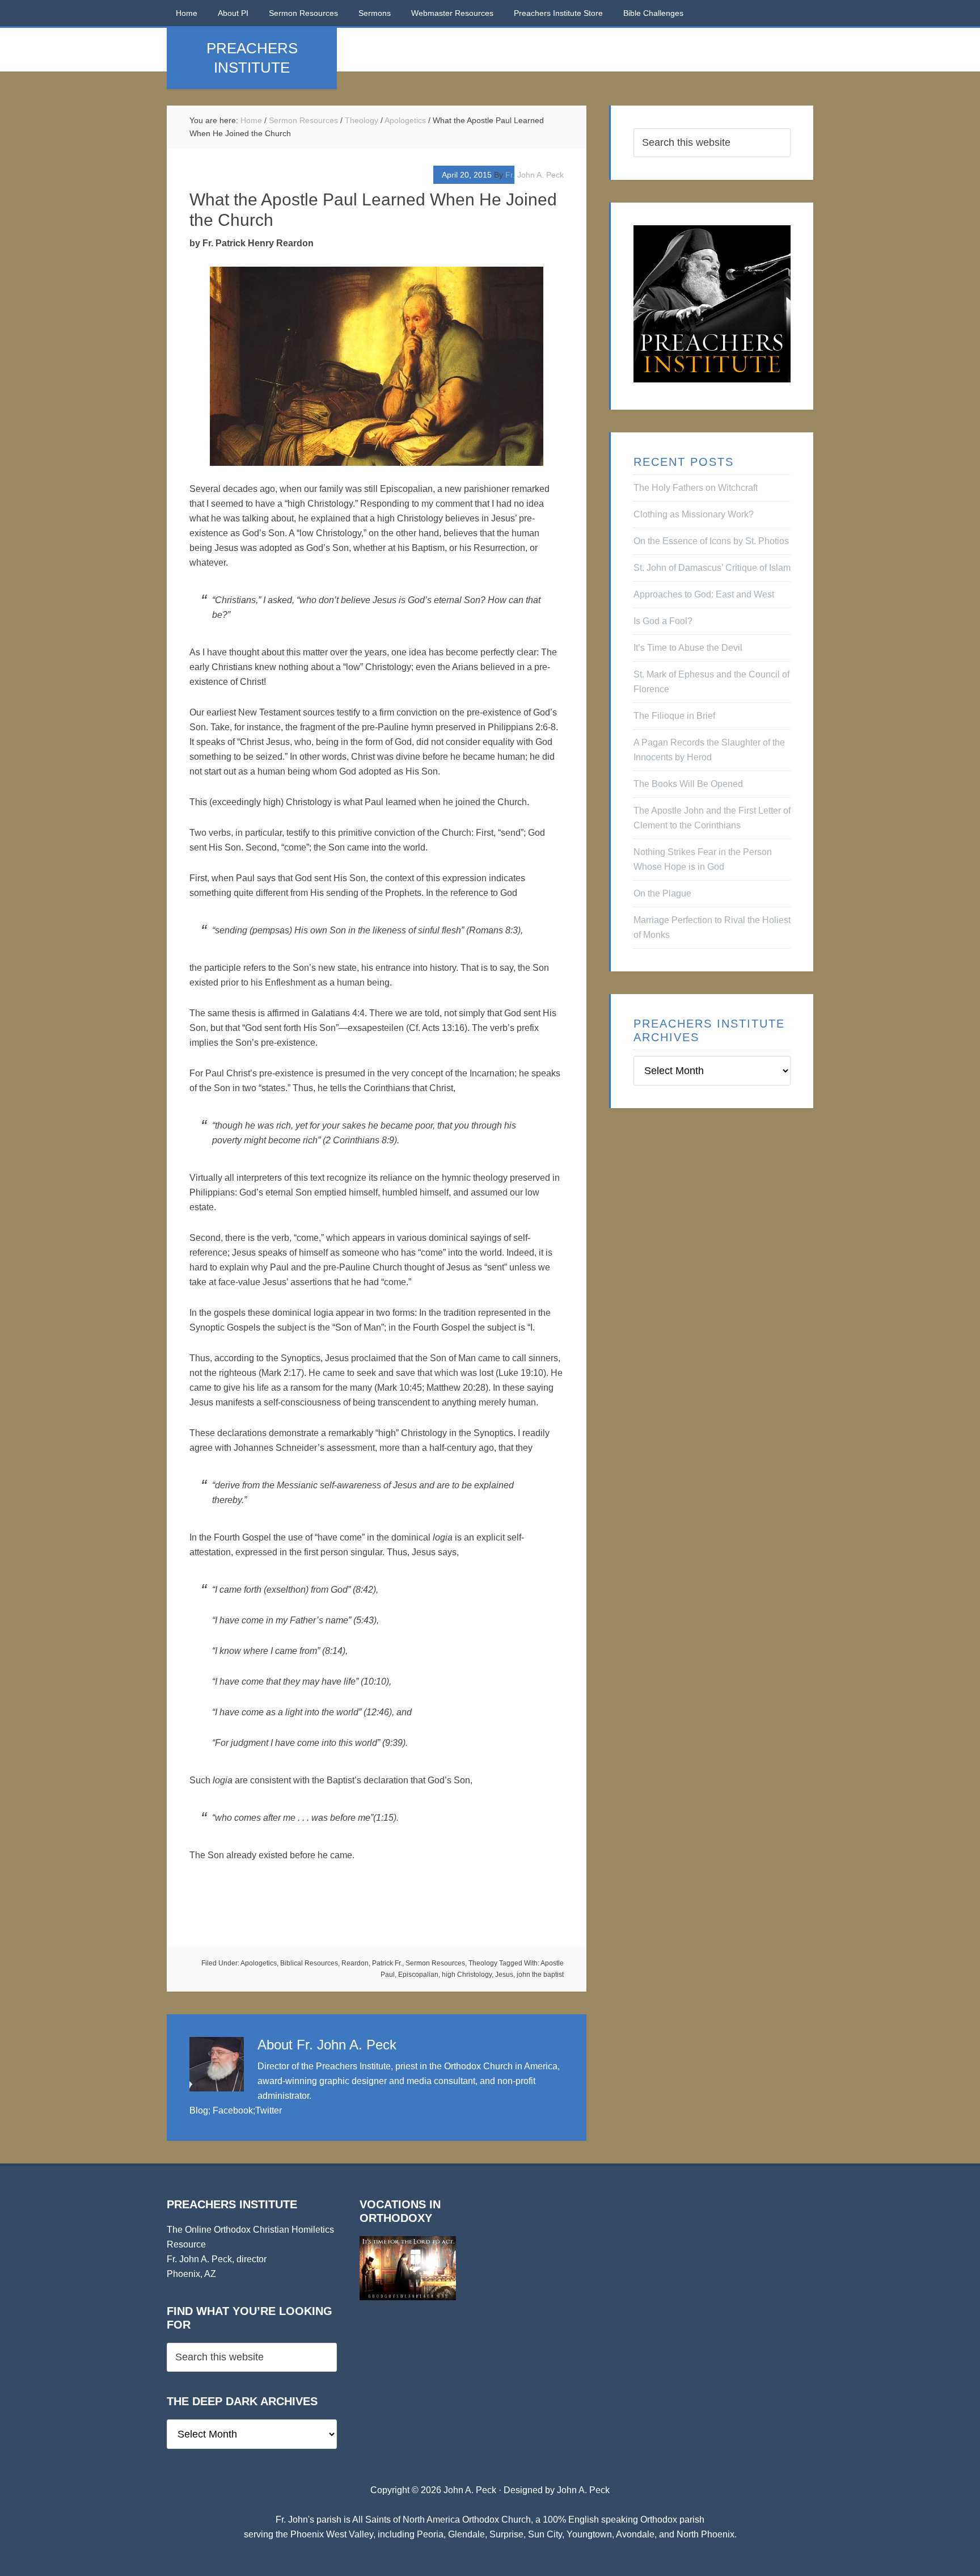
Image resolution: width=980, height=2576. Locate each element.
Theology (483, 1963)
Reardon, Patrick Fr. (372, 1963)
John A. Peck (583, 2490)
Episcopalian (418, 1975)
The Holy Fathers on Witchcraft (696, 488)
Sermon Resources (435, 1963)
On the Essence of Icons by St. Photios (711, 541)
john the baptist (540, 1975)
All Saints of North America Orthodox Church (442, 2520)
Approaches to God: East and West (704, 594)
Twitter (269, 2110)
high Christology (467, 1975)
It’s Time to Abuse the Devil (688, 648)
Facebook (233, 2110)
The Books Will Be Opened (688, 784)
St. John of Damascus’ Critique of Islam (712, 568)
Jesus (504, 1975)
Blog (199, 2110)
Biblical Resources (309, 1963)
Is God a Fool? (663, 621)
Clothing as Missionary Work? (694, 514)
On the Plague (662, 893)
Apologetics (259, 1963)
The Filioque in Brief (674, 716)
